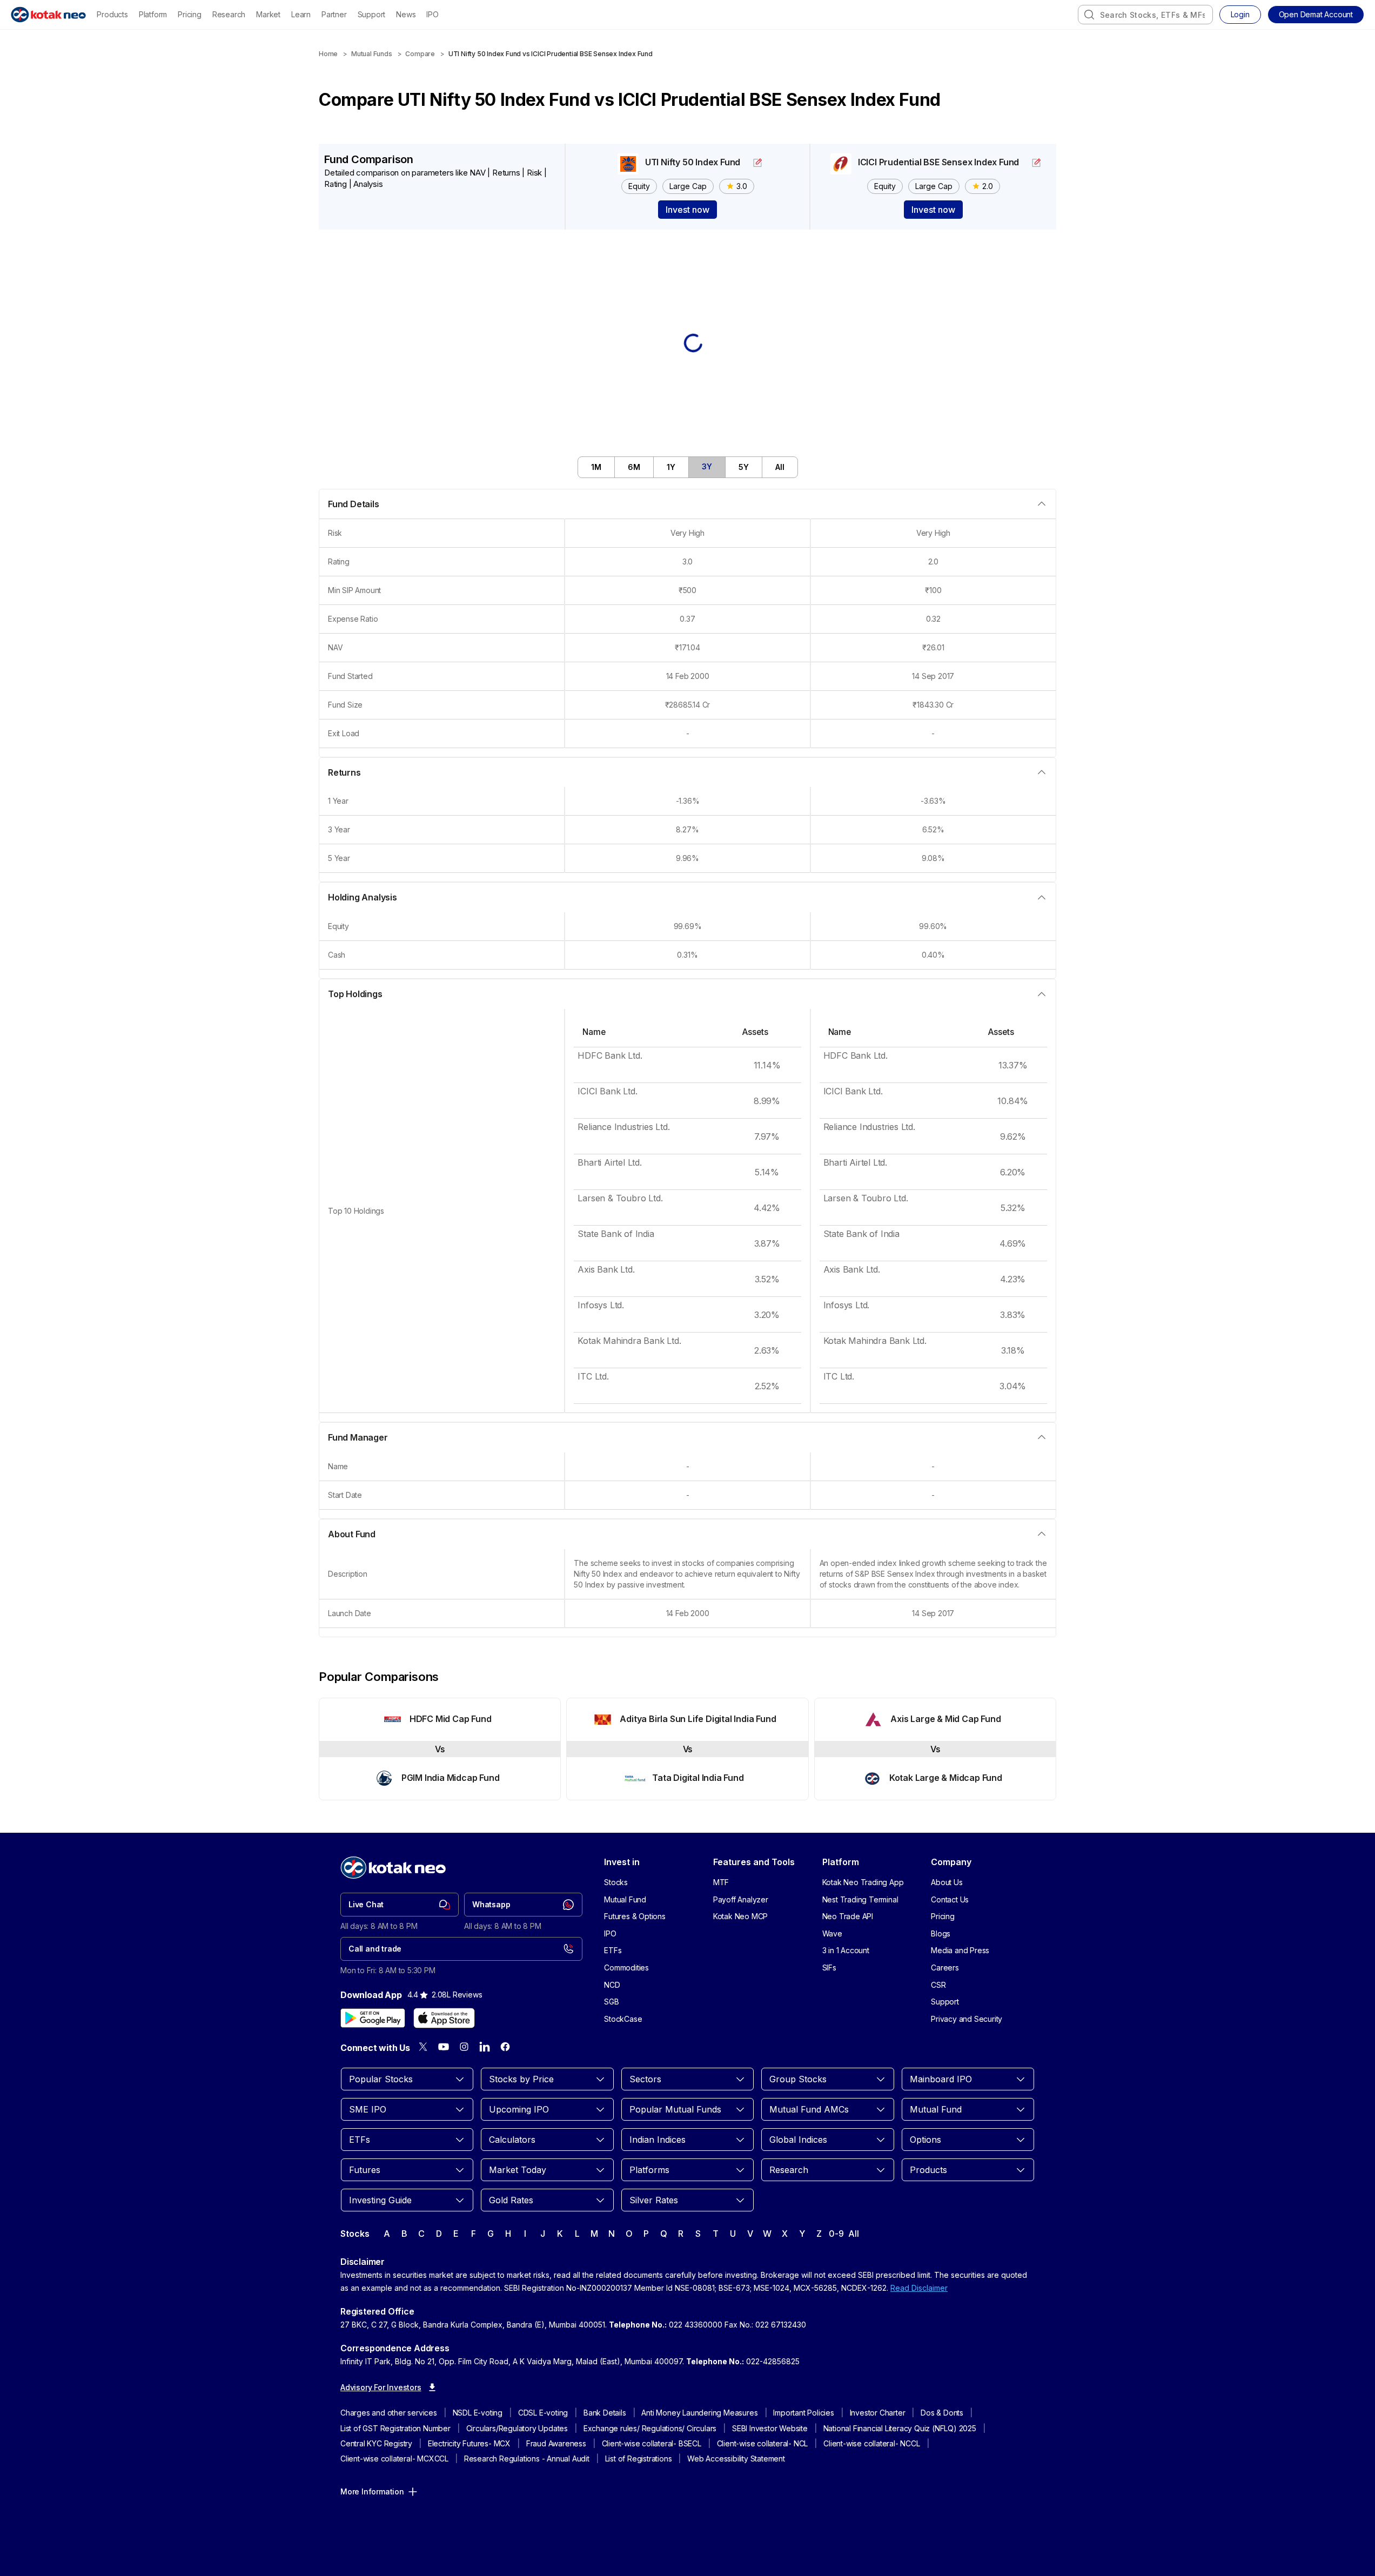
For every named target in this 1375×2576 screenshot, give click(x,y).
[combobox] (1145, 15)
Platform (153, 14)
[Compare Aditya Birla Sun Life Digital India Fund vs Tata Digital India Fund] (687, 1749)
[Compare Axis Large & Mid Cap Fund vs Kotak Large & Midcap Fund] (935, 1749)
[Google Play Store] (373, 2018)
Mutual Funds (372, 54)
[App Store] (444, 2018)
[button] (1316, 15)
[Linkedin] (485, 2047)
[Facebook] (505, 2047)
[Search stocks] (1089, 15)
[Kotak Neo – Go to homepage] (48, 15)
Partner (334, 14)
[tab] (596, 467)
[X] (423, 2047)
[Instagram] (464, 2047)
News (406, 14)
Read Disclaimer (919, 2288)
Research (229, 14)
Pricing (190, 14)
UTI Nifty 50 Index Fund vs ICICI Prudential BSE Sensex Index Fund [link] (551, 54)
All (853, 2234)
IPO (432, 14)
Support (372, 14)
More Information (372, 2491)
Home (328, 54)
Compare (420, 54)
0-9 (836, 2234)
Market (268, 14)
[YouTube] (444, 2047)
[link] (400, 1905)
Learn (301, 14)
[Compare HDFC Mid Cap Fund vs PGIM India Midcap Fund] (440, 1749)
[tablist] (688, 467)
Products (112, 14)
